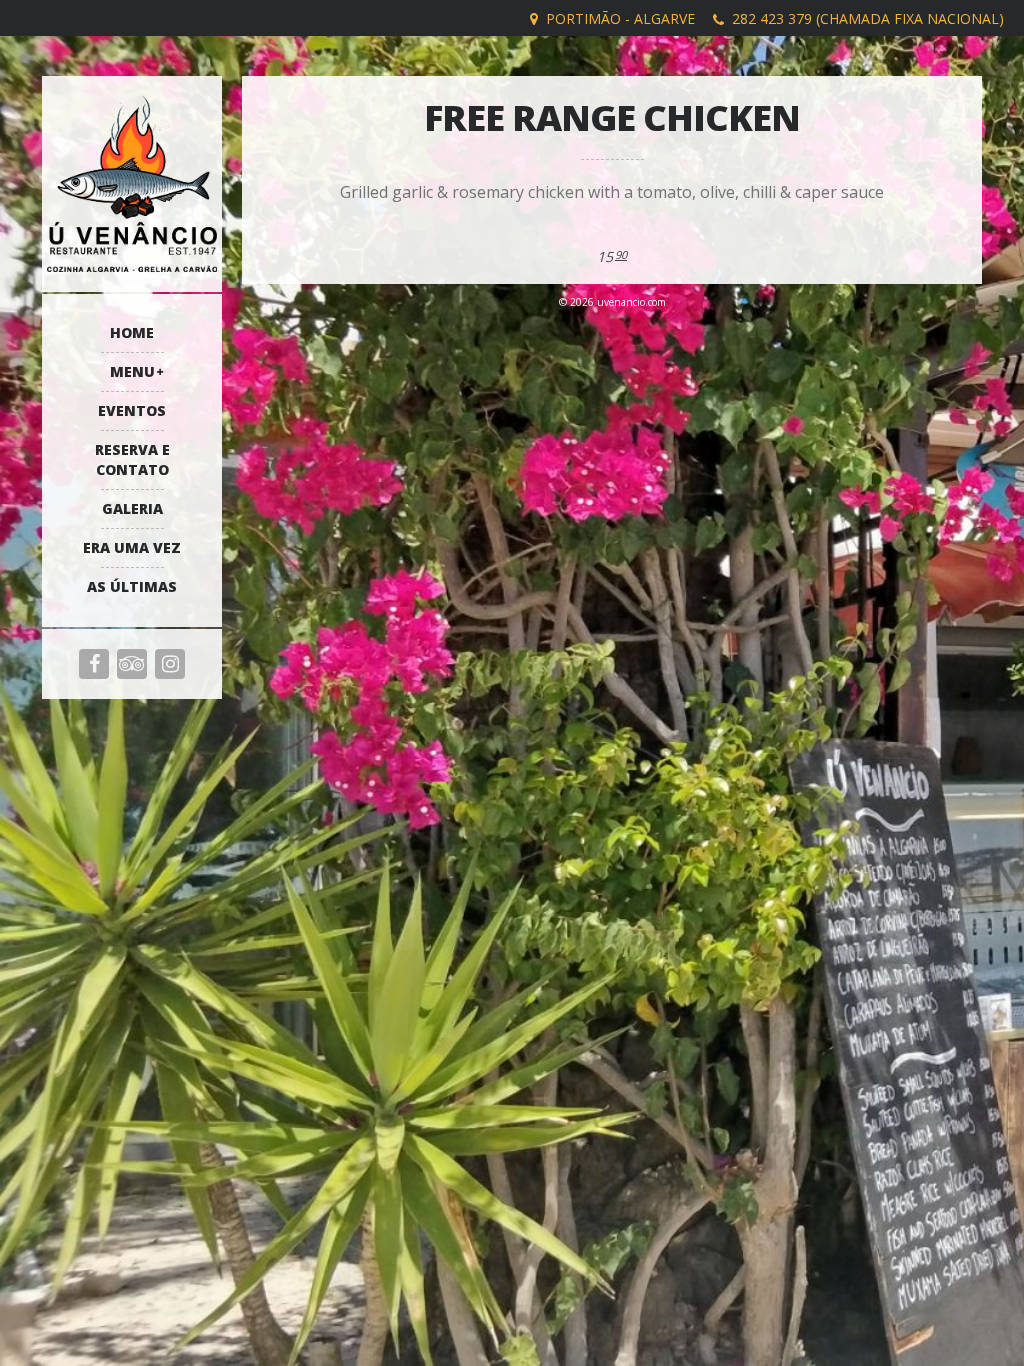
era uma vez (132, 547)
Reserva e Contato (132, 459)
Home (132, 332)
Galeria (132, 508)
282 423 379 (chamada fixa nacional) (868, 18)
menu (132, 371)
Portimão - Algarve (620, 18)
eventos (132, 410)
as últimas (132, 586)
